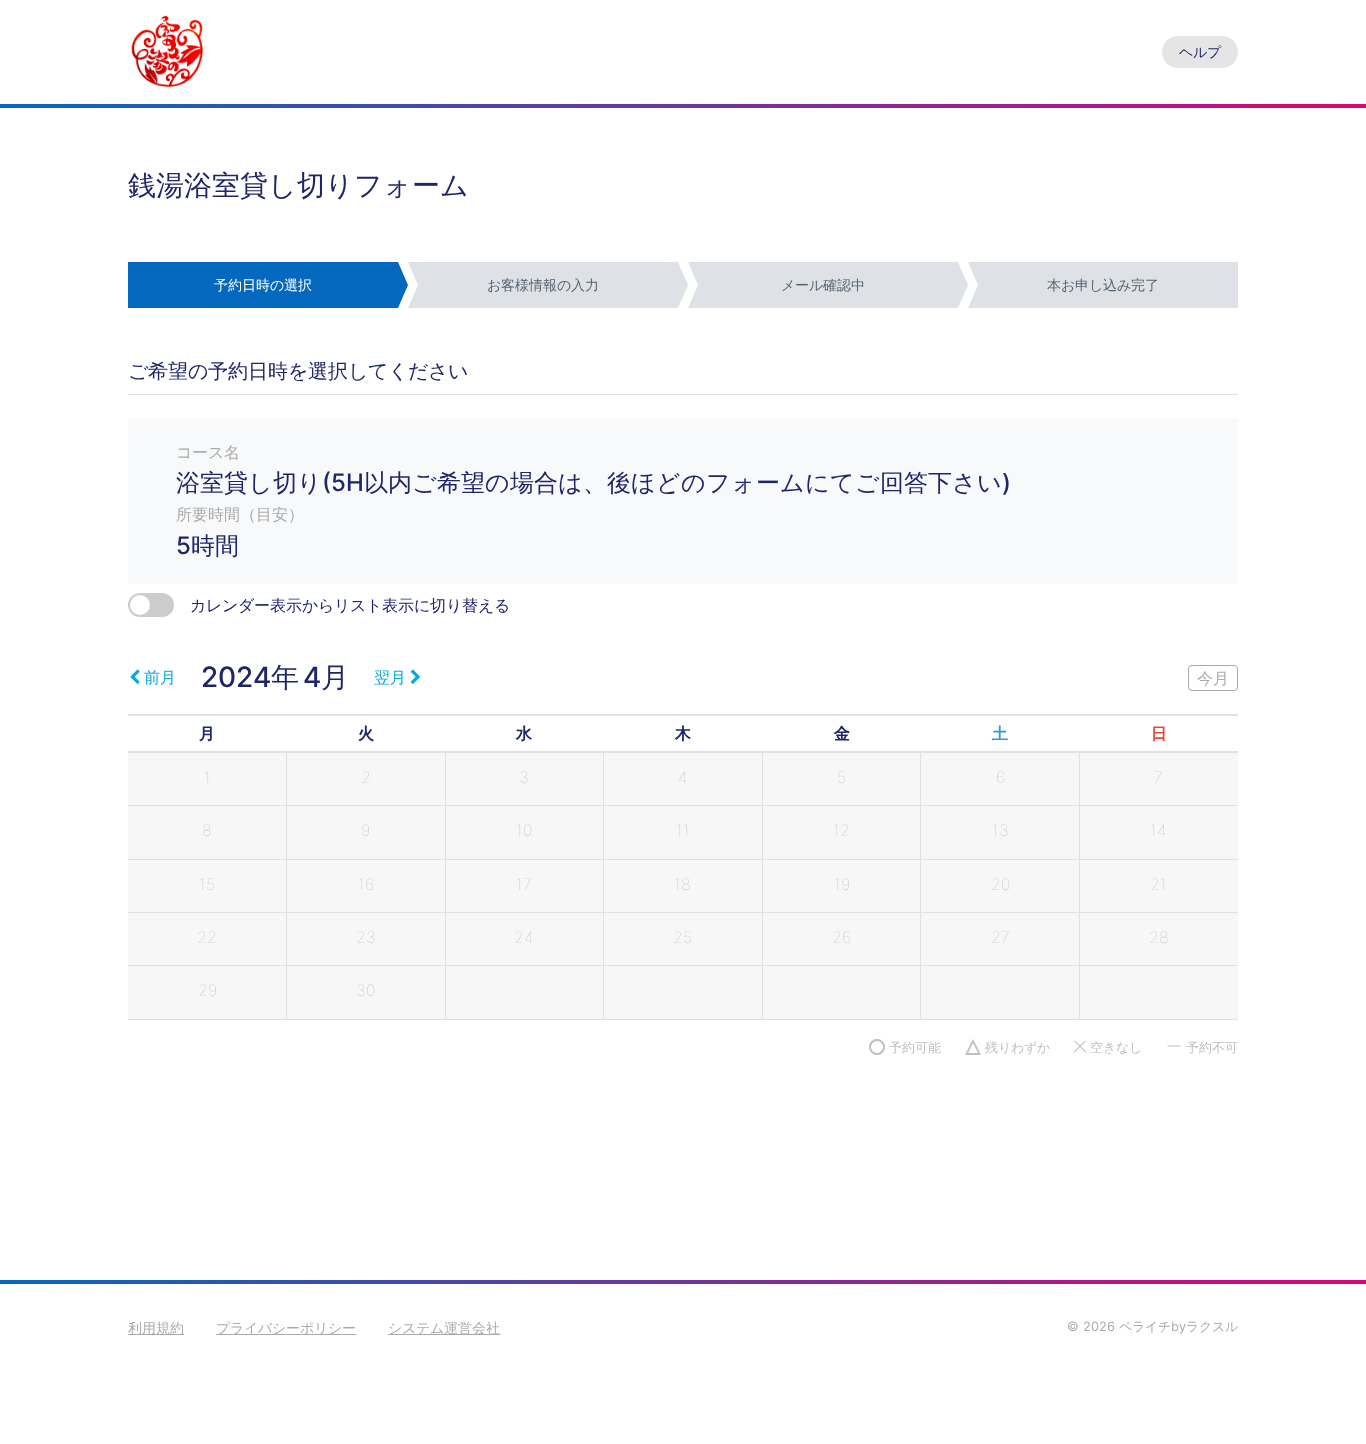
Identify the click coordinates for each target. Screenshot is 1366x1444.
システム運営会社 (444, 1327)
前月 (160, 677)
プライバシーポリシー (286, 1327)
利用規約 (156, 1327)
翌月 (390, 677)
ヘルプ (1200, 51)
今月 (1213, 678)
